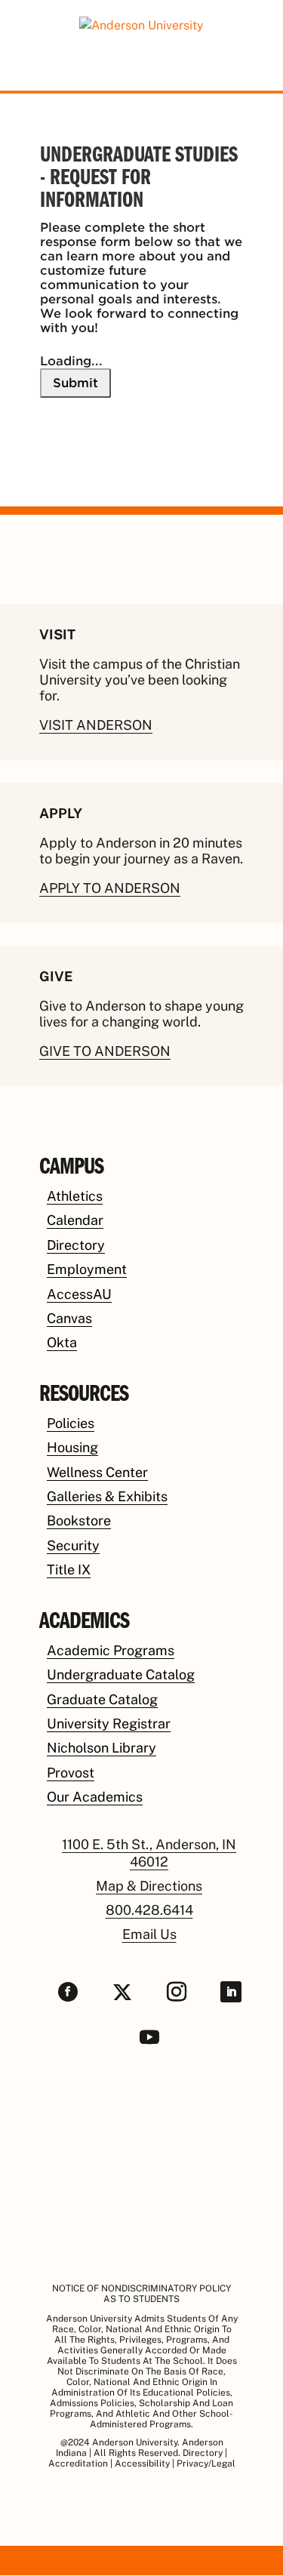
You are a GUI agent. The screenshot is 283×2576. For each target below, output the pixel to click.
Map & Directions (149, 1886)
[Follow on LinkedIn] (231, 1992)
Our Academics (95, 1797)
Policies (71, 1423)
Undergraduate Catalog (121, 1674)
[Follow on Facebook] (68, 1992)
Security (73, 1545)
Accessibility (142, 2464)
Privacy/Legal (206, 2464)
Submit (75, 383)
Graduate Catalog (102, 1699)
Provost (71, 1773)
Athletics (75, 1196)
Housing (72, 1447)
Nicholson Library (102, 1748)
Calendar (75, 1220)
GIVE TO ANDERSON (105, 1051)
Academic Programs (111, 1650)
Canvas (69, 1318)
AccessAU (79, 1294)
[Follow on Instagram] (177, 1992)
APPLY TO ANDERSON (110, 888)
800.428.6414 (149, 1910)
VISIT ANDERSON (96, 725)
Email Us (149, 1934)
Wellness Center (97, 1472)
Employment (87, 1269)
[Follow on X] (122, 1992)
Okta (62, 1342)
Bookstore (79, 1520)
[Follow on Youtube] (149, 2037)
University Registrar (109, 1723)
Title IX (69, 1570)
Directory (76, 1245)
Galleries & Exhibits (107, 1496)
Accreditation (78, 2464)
